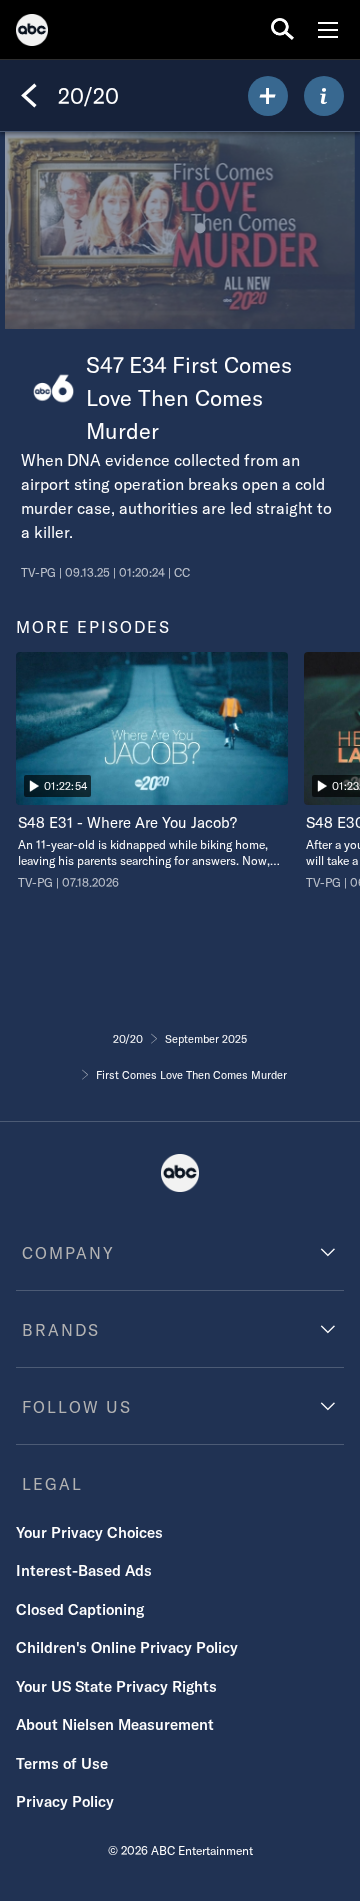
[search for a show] (282, 29)
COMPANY (68, 1253)
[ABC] (32, 33)
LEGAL (52, 1484)
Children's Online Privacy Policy (127, 1647)
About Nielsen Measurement (115, 1724)
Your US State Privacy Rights (116, 1686)
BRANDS (61, 1330)
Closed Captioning (80, 1609)
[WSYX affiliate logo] (53, 388)
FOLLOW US (77, 1407)
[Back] (29, 96)
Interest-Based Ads (84, 1570)
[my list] (268, 96)
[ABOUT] (324, 96)
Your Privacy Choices (89, 1532)
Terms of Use (62, 1763)
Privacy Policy (65, 1801)
